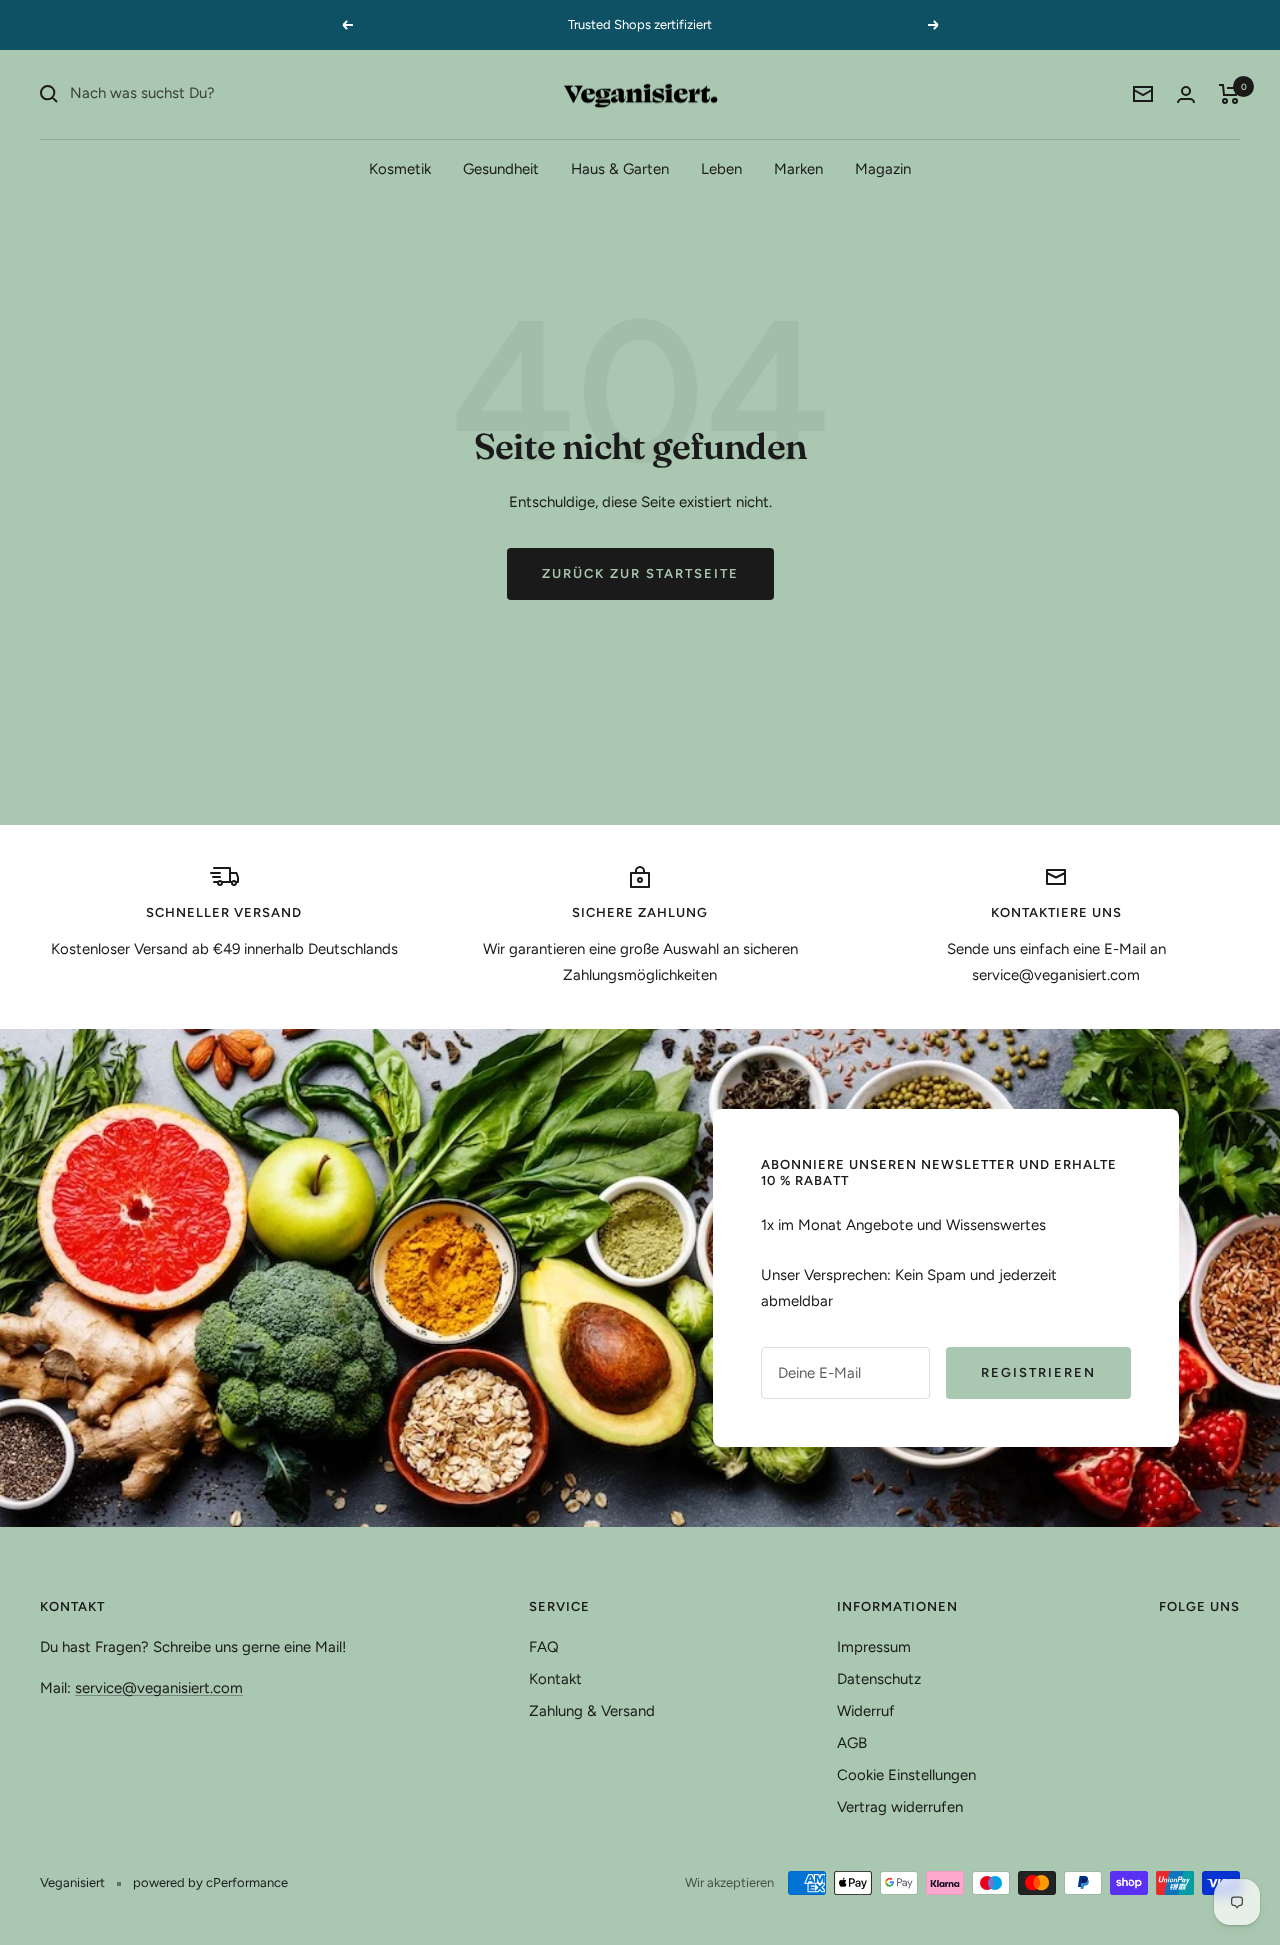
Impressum (874, 1647)
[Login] (1186, 94)
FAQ (544, 1647)
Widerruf (866, 1711)
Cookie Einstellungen (906, 1775)
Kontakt (555, 1679)
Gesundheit (501, 168)
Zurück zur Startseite (640, 573)
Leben (721, 168)
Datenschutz (879, 1679)
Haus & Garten (620, 168)
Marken (798, 168)
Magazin (883, 168)
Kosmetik (400, 168)
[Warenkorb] (1229, 94)
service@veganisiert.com (159, 1688)
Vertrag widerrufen (900, 1807)
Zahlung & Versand (592, 1711)
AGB (852, 1743)
